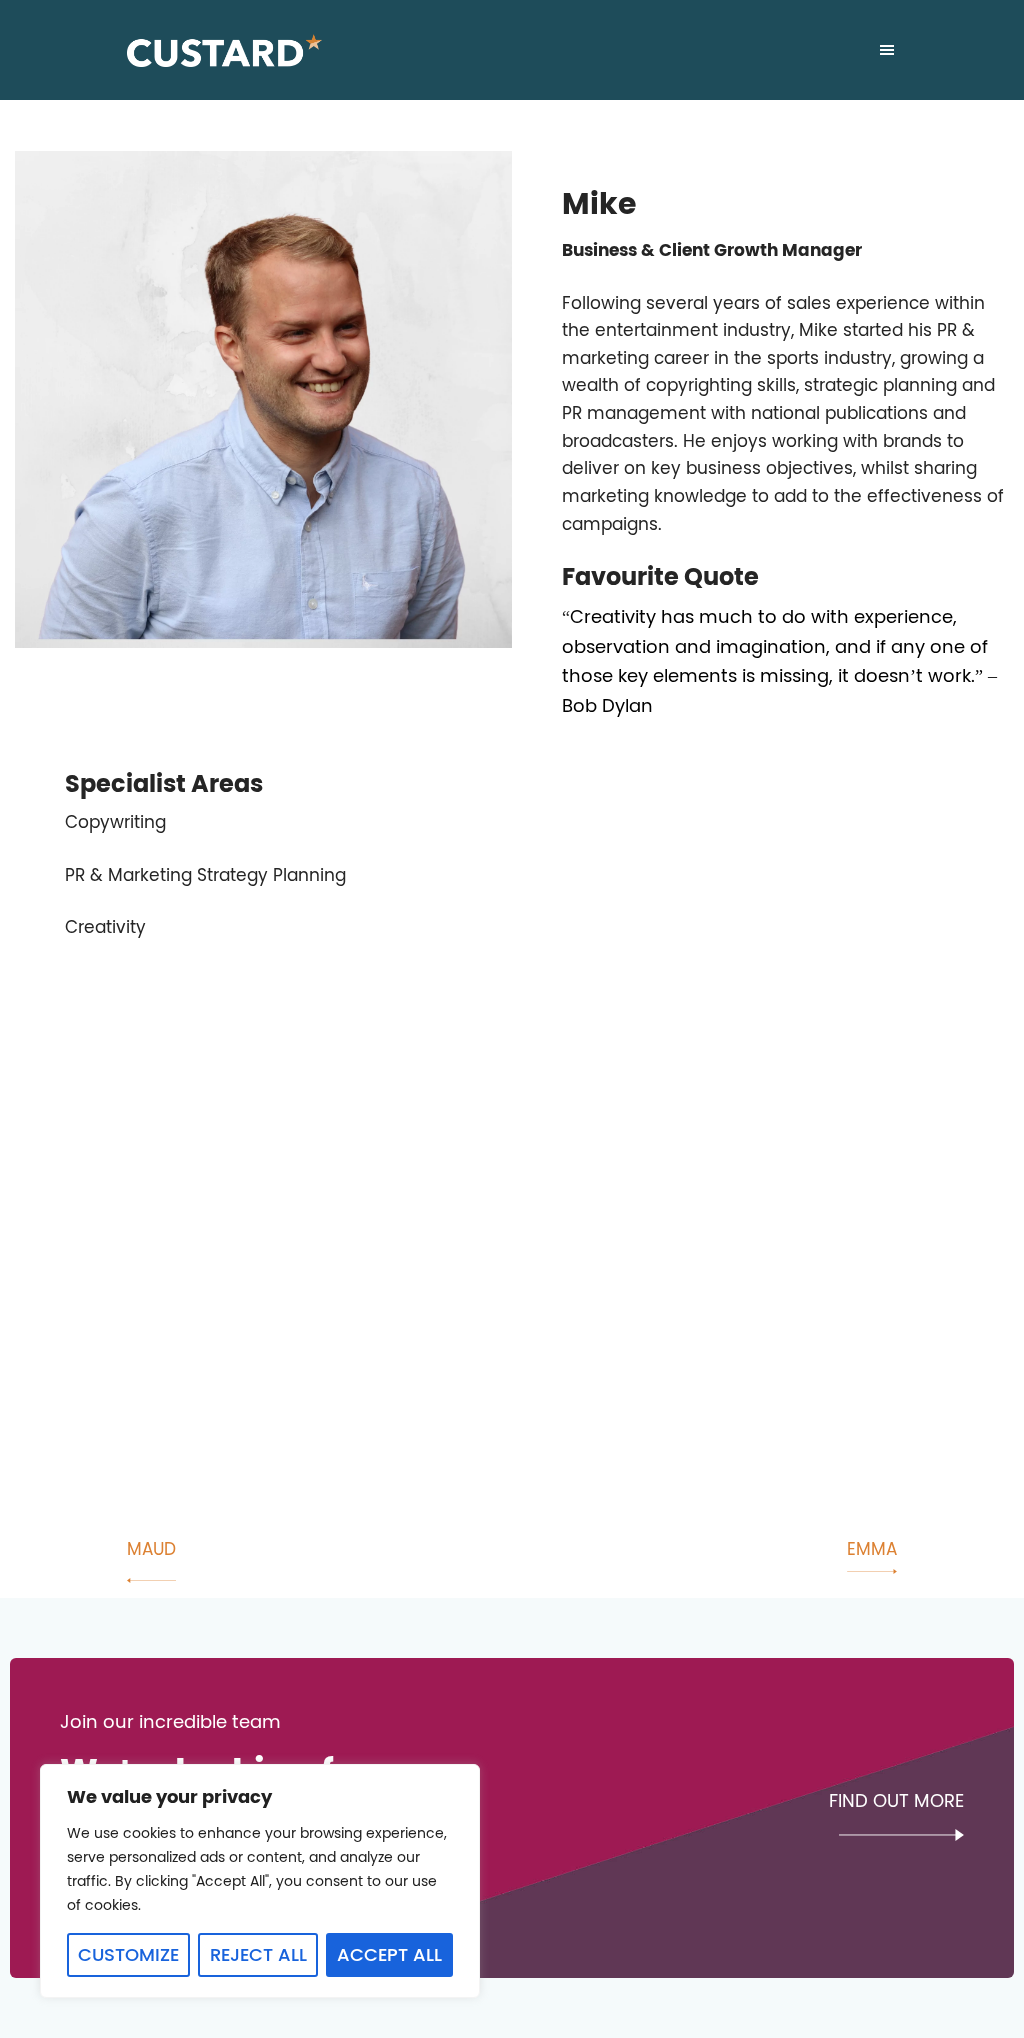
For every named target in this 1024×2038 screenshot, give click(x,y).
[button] (887, 54)
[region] (260, 1881)
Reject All (258, 1954)
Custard (224, 50)
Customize (128, 1954)
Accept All (389, 1954)
